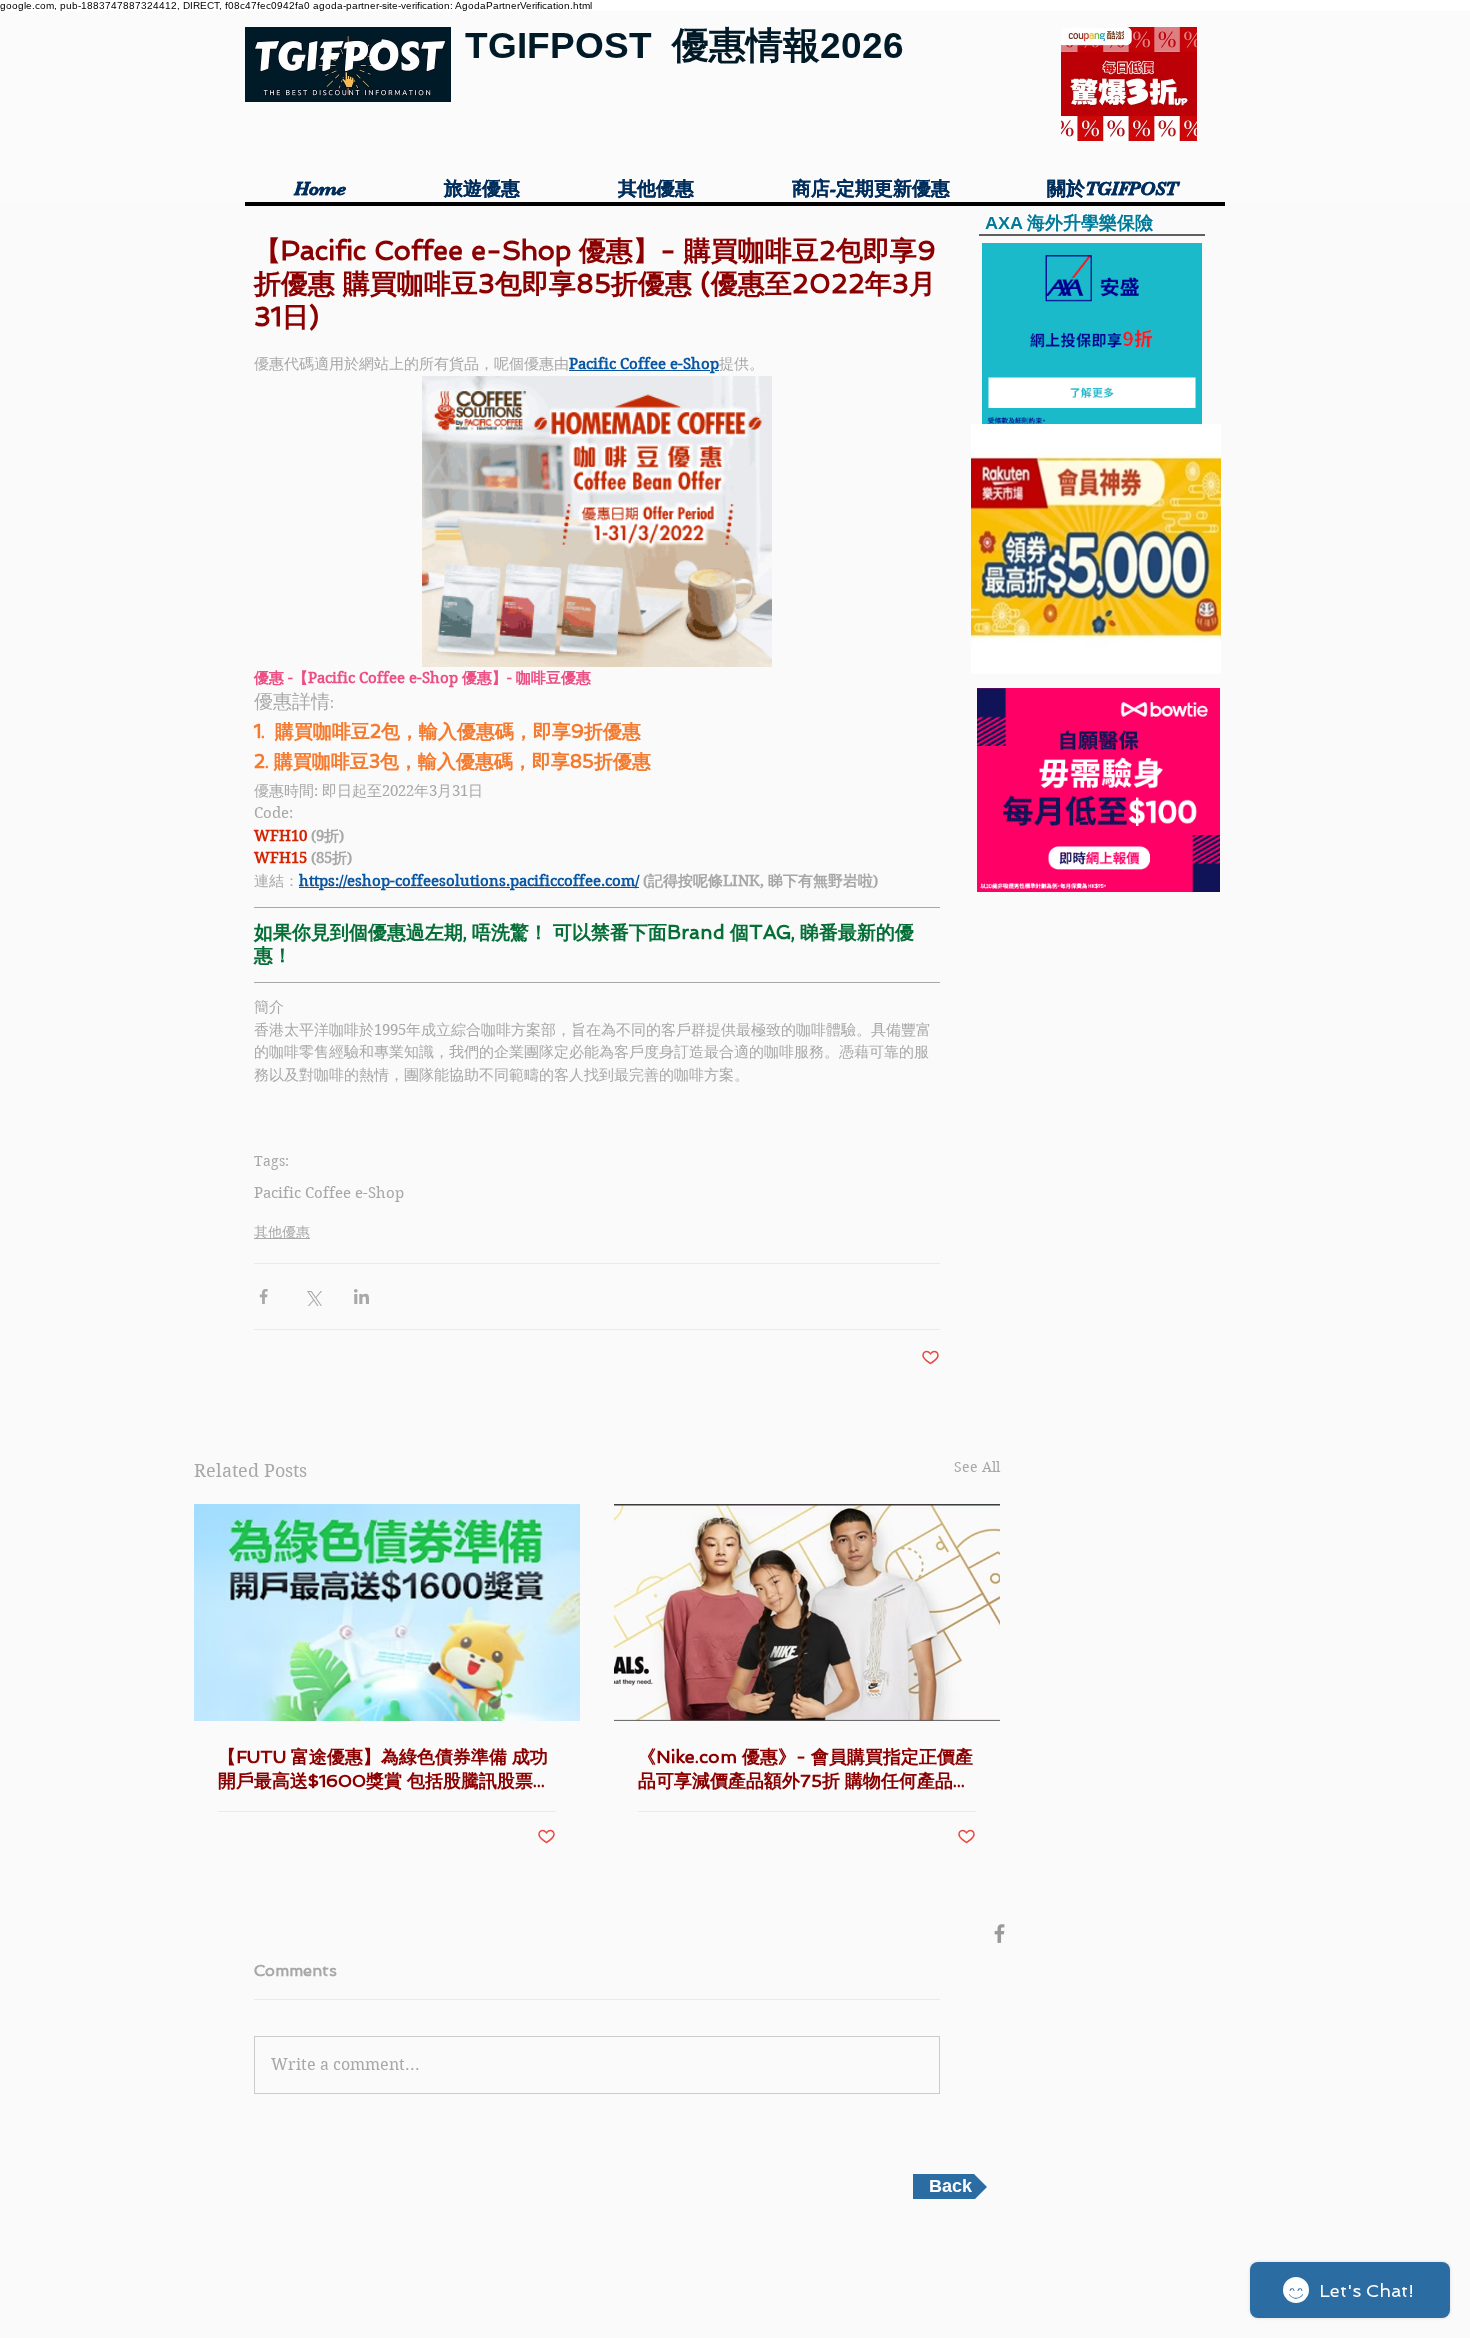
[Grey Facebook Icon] (999, 1933)
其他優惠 (282, 1232)
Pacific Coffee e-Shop (329, 1193)
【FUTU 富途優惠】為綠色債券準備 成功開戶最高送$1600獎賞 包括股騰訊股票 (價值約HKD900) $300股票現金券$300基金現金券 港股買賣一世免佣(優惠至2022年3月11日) (384, 1769)
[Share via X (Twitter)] (312, 1296)
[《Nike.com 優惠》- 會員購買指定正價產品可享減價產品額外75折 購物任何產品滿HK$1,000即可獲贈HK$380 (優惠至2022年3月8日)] (807, 1612)
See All (977, 1467)
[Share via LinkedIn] (361, 1296)
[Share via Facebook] (263, 1296)
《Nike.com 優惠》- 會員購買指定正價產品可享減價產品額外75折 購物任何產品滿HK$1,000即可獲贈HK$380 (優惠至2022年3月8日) (805, 1769)
